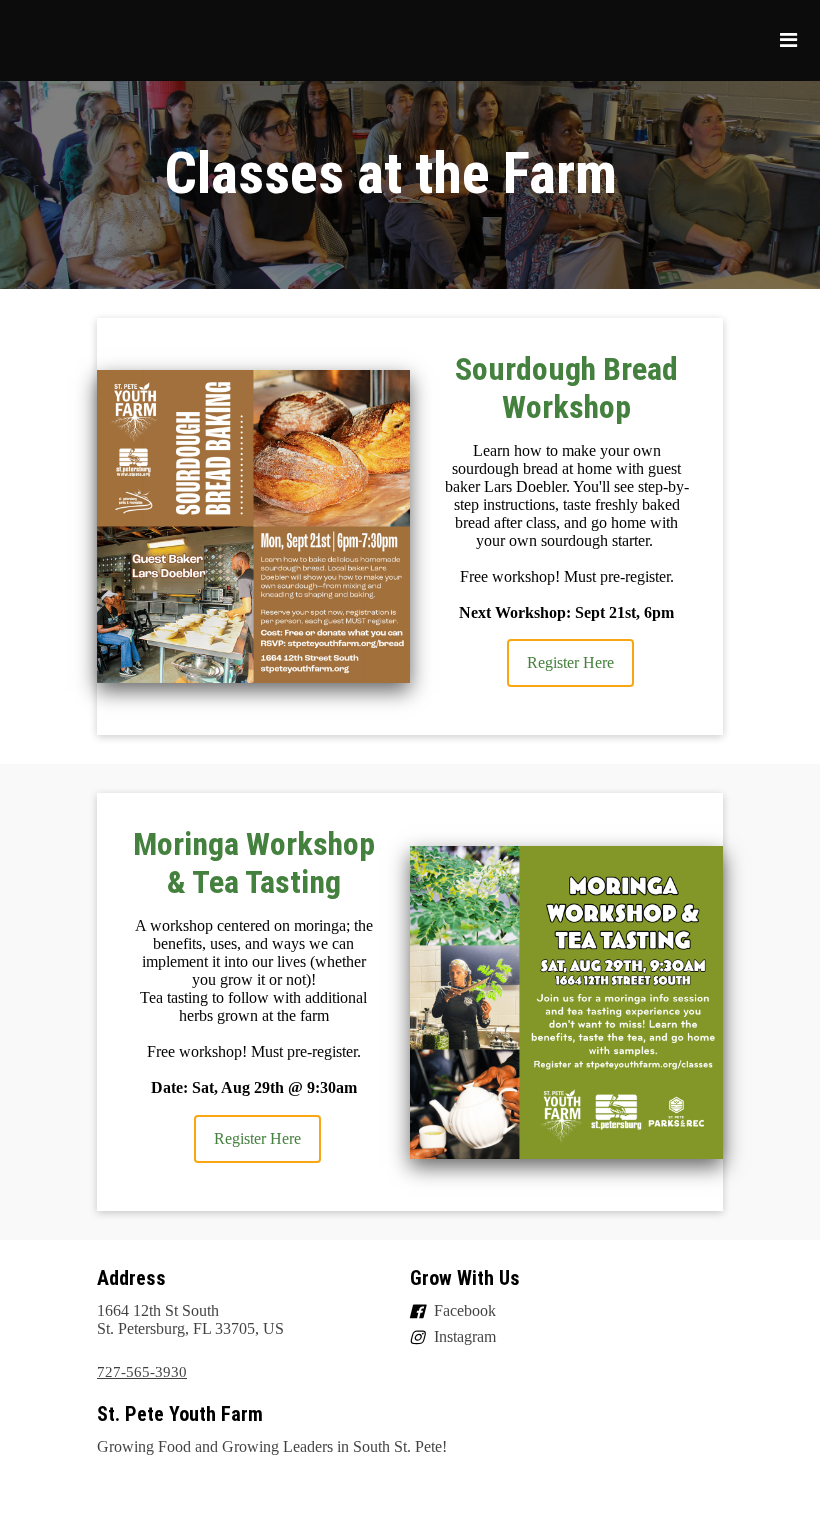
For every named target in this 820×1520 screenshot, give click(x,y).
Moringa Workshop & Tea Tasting (254, 863)
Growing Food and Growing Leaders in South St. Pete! (272, 1446)
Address (131, 1278)
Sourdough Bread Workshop (566, 388)
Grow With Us (465, 1278)
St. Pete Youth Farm (180, 1414)
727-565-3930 (142, 1372)
